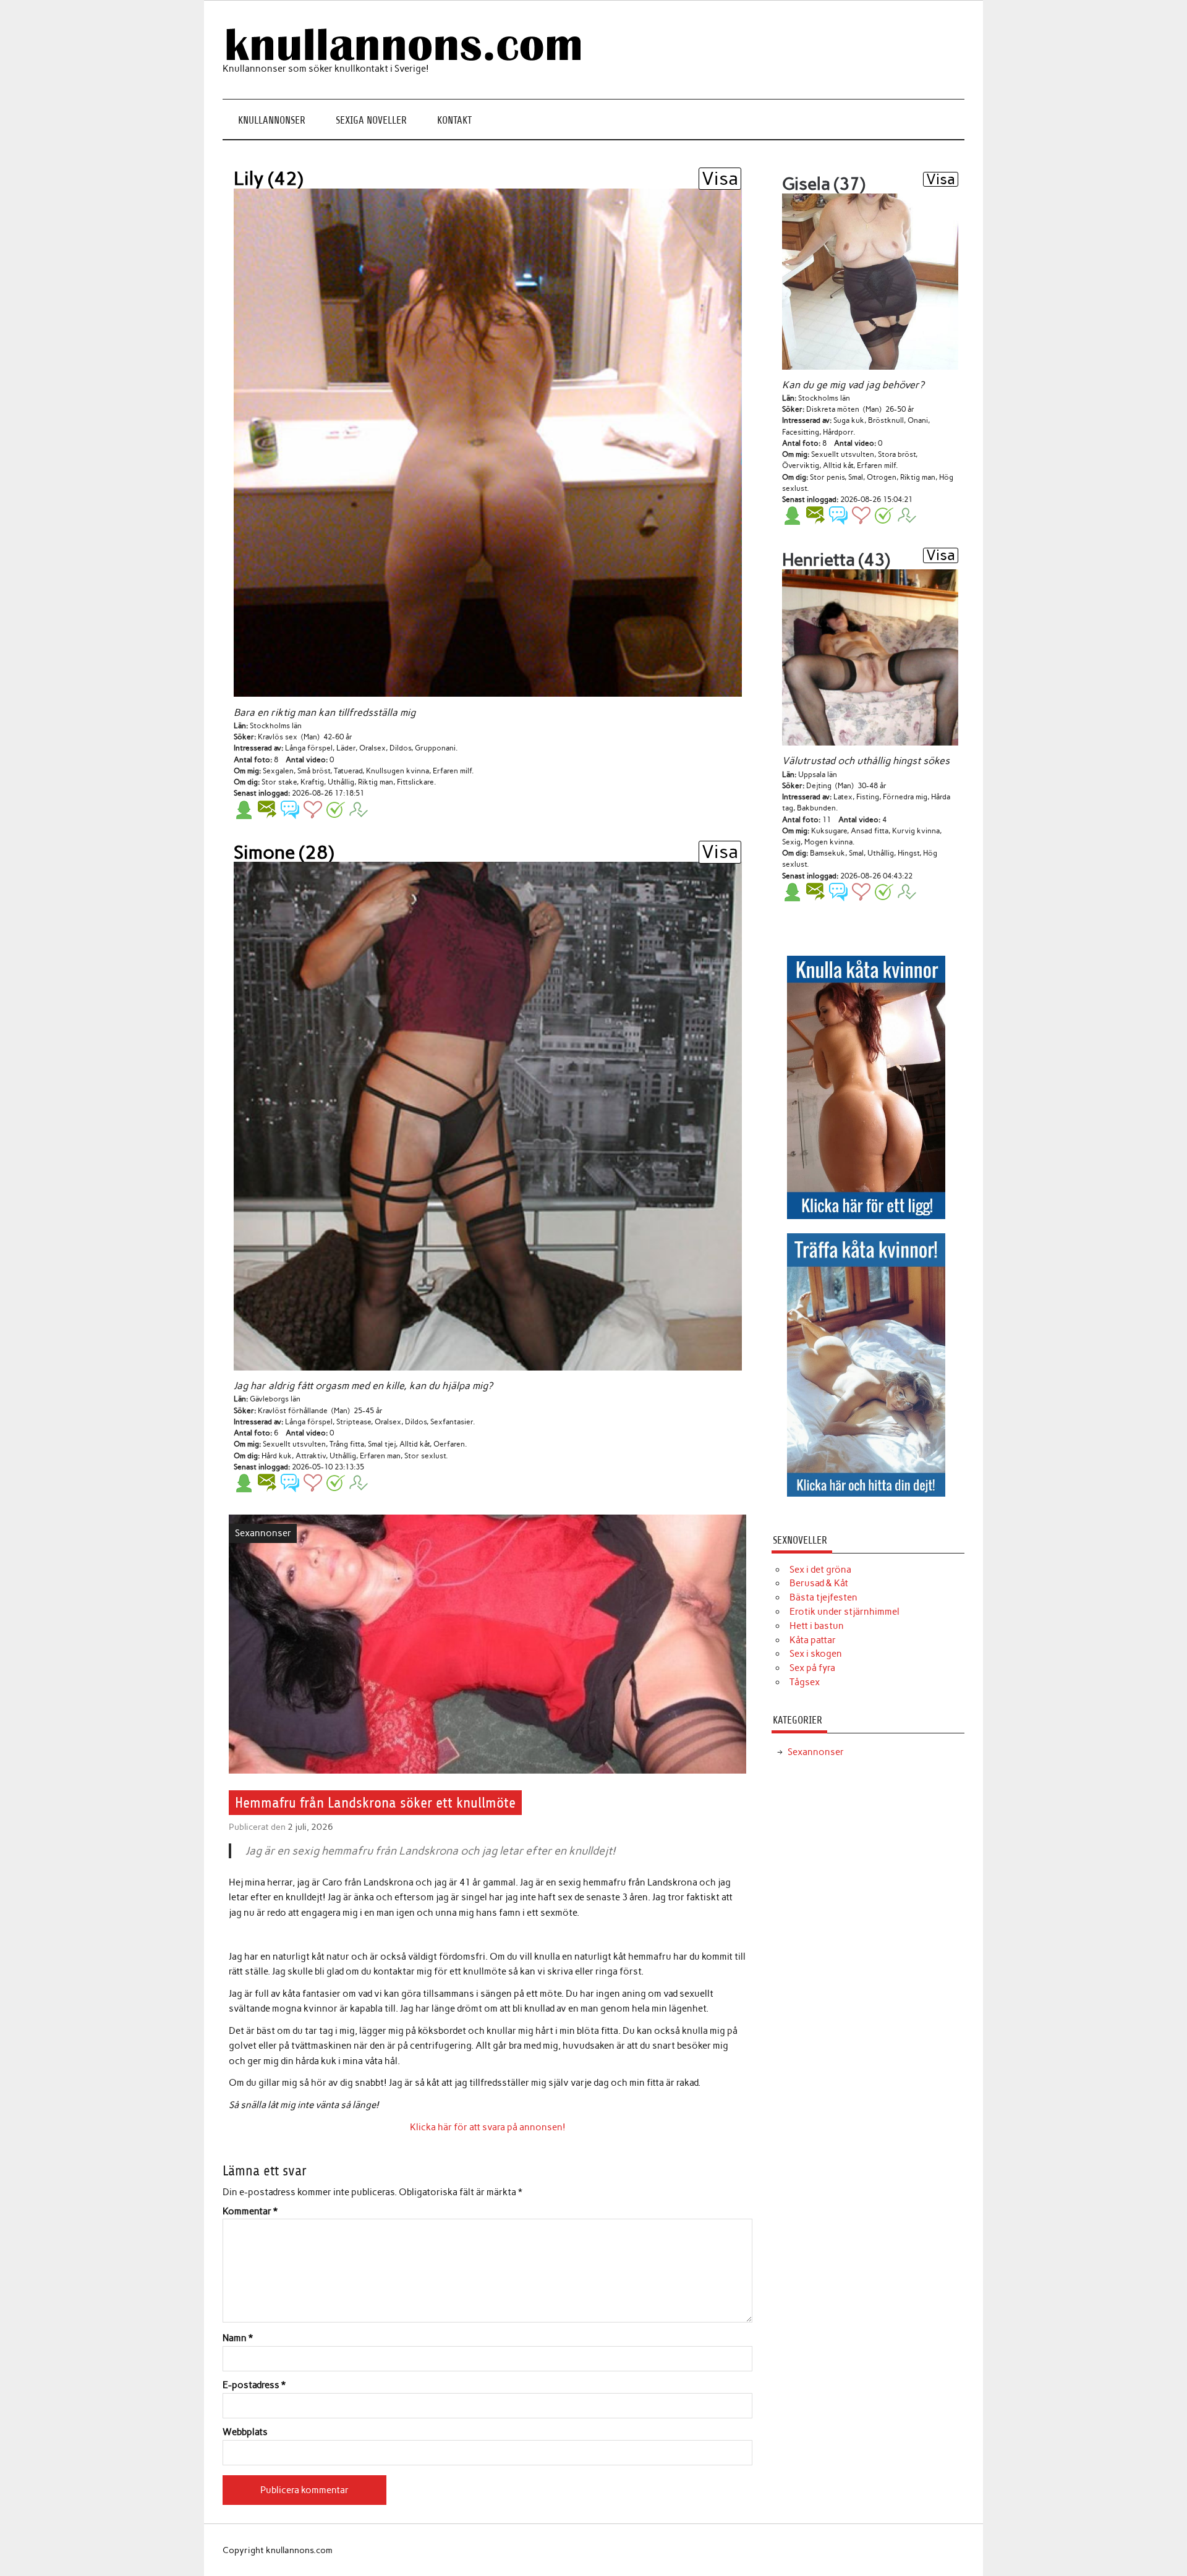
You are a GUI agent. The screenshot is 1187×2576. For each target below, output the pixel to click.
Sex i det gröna (820, 1570)
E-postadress (254, 2385)
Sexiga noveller (371, 120)
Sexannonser (263, 1533)
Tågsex (805, 1682)
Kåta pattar (813, 1640)
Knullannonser (272, 120)
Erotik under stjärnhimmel (845, 1612)
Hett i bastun (817, 1626)
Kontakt (454, 120)
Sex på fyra (812, 1668)
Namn (238, 2338)
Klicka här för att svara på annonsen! (488, 2127)
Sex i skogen (816, 1654)
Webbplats (245, 2432)
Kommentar (250, 2212)
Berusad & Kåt (819, 1583)
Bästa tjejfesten (823, 1597)
